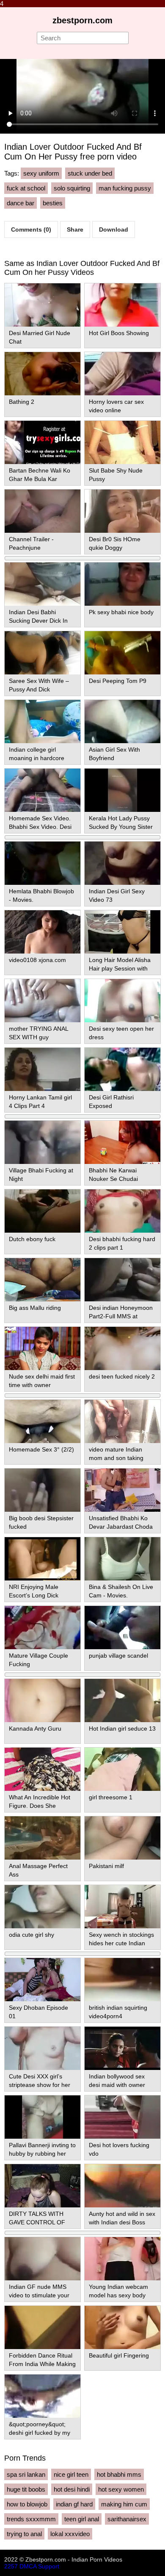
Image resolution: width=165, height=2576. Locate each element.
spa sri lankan (26, 2474)
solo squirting (72, 188)
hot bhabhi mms (119, 2474)
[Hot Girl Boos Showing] (122, 305)
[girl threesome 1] (122, 1769)
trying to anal (24, 2534)
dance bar (21, 203)
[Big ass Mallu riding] (43, 1280)
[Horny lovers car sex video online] (122, 374)
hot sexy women (121, 2489)
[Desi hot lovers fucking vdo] (122, 2117)
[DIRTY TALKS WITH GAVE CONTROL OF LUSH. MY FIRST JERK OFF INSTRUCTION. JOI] (43, 2186)
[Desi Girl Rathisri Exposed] (122, 1069)
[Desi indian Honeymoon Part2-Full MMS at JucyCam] (122, 1280)
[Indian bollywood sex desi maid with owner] (122, 2048)
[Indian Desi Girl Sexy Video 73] (122, 863)
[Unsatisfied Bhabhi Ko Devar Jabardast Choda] (122, 1490)
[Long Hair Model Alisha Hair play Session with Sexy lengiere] (122, 932)
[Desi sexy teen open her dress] (122, 1001)
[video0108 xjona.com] (43, 932)
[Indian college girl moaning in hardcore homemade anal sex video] (43, 722)
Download (114, 229)
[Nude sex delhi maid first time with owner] (43, 1348)
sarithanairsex (127, 2519)
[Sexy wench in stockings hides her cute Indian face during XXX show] (122, 1907)
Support (49, 2566)
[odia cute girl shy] (43, 1907)
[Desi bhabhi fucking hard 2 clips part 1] (122, 1211)
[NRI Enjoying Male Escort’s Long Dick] (43, 1559)
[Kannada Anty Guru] (43, 1701)
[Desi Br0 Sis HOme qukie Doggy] (122, 511)
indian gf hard (74, 2504)
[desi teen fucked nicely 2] (122, 1348)
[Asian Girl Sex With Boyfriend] (122, 722)
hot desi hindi (72, 2489)
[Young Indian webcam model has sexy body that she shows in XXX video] (122, 2259)
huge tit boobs (26, 2489)
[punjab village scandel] (122, 1628)
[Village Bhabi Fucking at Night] (43, 1142)
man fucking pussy (125, 188)
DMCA (28, 2566)
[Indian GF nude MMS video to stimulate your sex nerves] (43, 2259)
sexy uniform (41, 173)
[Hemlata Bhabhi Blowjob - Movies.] (43, 863)
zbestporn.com (82, 20)
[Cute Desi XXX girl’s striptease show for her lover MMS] (43, 2048)
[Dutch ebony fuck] (43, 1211)
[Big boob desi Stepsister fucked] (43, 1490)
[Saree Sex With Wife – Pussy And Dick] (43, 653)
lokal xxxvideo (70, 2534)
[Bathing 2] (43, 374)
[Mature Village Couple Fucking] (43, 1628)
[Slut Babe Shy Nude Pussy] (122, 442)
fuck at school (26, 188)
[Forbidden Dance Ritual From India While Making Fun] (43, 2327)
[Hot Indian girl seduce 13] (122, 1701)
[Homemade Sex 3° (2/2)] (43, 1421)
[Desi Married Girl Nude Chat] (43, 305)
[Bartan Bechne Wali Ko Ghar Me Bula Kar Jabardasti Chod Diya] (43, 442)
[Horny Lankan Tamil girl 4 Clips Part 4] (43, 1069)
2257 (11, 2566)
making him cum (124, 2504)
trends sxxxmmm (31, 2519)
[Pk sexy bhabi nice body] (122, 584)
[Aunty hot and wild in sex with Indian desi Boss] (122, 2186)
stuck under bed (90, 173)
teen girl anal (82, 2519)
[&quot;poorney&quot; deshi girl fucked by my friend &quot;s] (43, 2396)
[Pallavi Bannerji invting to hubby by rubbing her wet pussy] (43, 2117)
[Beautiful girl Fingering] (122, 2327)
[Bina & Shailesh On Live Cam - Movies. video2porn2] (122, 1559)
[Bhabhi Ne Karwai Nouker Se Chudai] (122, 1142)
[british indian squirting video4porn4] (122, 1980)
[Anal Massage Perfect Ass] (43, 1838)
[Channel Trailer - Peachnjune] (43, 511)
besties (53, 203)
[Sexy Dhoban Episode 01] (43, 1980)
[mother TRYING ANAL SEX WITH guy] (43, 1001)
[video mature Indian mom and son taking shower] (122, 1421)
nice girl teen (71, 2474)
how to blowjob (27, 2504)
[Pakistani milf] (122, 1838)
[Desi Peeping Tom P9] (122, 653)
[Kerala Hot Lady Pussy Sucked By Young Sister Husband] (122, 790)
